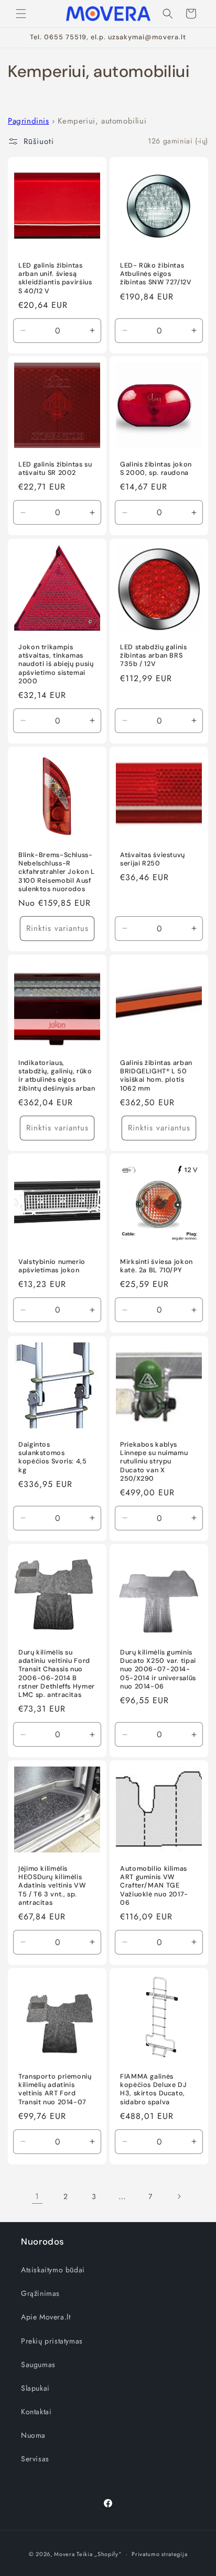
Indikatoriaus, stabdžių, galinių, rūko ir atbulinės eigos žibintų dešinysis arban (57, 1076)
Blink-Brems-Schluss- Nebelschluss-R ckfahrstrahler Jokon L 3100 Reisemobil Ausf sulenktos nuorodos (57, 872)
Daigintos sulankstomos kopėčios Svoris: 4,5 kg (53, 1457)
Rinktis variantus (57, 928)
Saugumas (38, 2364)
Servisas (35, 2459)
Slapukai (35, 2388)
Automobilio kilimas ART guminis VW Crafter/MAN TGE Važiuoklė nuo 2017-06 (154, 1886)
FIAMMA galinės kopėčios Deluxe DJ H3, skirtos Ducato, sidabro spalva (153, 2089)
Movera (64, 2554)
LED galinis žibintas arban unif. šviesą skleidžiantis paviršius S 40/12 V (55, 278)
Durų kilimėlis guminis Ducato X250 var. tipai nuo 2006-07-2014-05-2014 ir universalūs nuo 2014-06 (158, 1669)
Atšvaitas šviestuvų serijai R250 (153, 859)
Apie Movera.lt (46, 2317)
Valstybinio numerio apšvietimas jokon (52, 1266)
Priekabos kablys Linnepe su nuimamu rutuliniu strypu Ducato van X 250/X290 (154, 1462)
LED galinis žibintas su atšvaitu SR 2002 (55, 469)
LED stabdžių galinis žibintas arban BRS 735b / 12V (154, 656)
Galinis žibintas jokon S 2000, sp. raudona (156, 469)
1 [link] (37, 2196)
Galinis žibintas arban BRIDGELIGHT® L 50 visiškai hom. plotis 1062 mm (156, 1076)
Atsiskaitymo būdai (53, 2270)
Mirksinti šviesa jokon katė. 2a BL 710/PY (156, 1266)
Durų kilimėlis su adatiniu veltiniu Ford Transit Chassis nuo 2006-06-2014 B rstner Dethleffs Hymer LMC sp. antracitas (57, 1674)
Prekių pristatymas (52, 2341)
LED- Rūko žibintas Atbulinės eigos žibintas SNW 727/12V (156, 274)
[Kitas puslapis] (179, 2196)
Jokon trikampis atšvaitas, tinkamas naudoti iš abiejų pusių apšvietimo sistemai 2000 (56, 664)
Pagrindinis (29, 121)
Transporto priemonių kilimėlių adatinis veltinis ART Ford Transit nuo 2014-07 (55, 2089)
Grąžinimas (40, 2293)
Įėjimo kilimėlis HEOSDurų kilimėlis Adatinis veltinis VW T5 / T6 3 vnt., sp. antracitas (52, 1886)
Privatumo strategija (159, 2554)
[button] (21, 14)
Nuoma (33, 2435)
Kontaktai (36, 2412)
